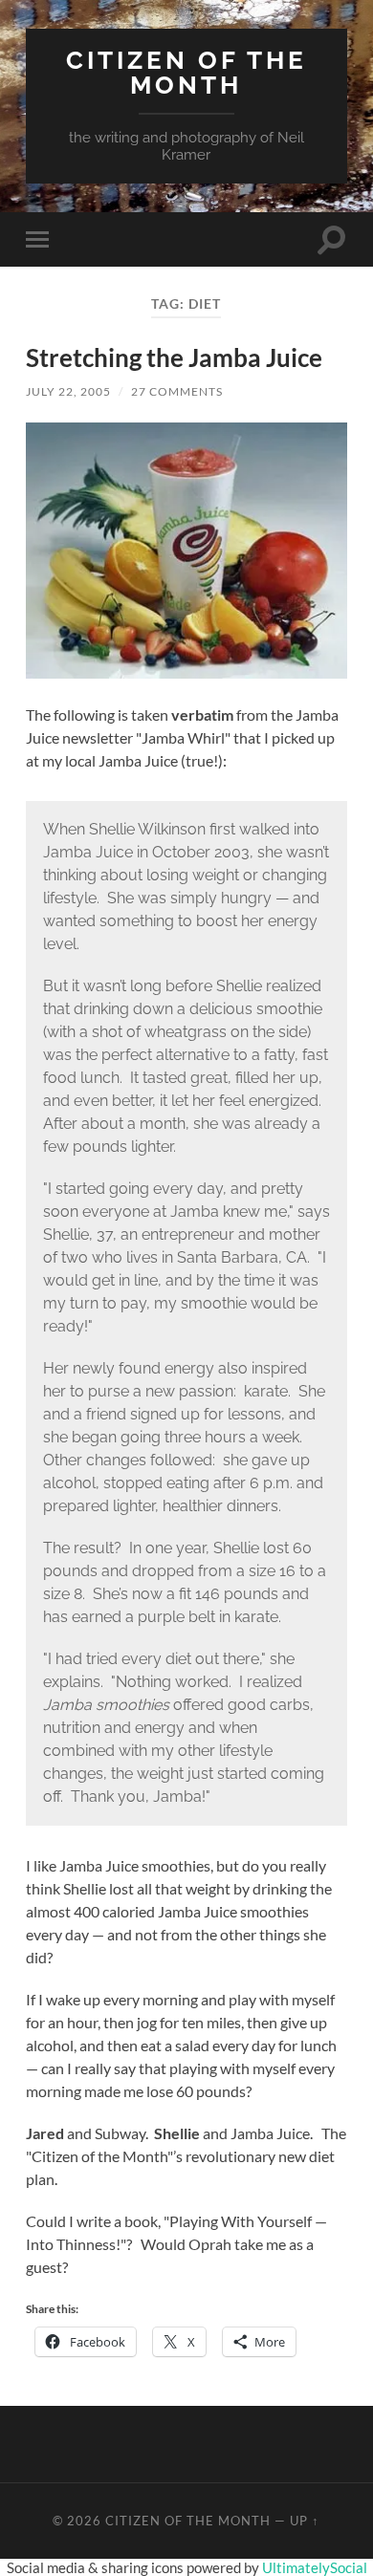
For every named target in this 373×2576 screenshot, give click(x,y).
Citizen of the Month (186, 72)
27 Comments (177, 391)
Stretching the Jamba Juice (174, 357)
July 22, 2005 (68, 391)
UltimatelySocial (315, 2567)
